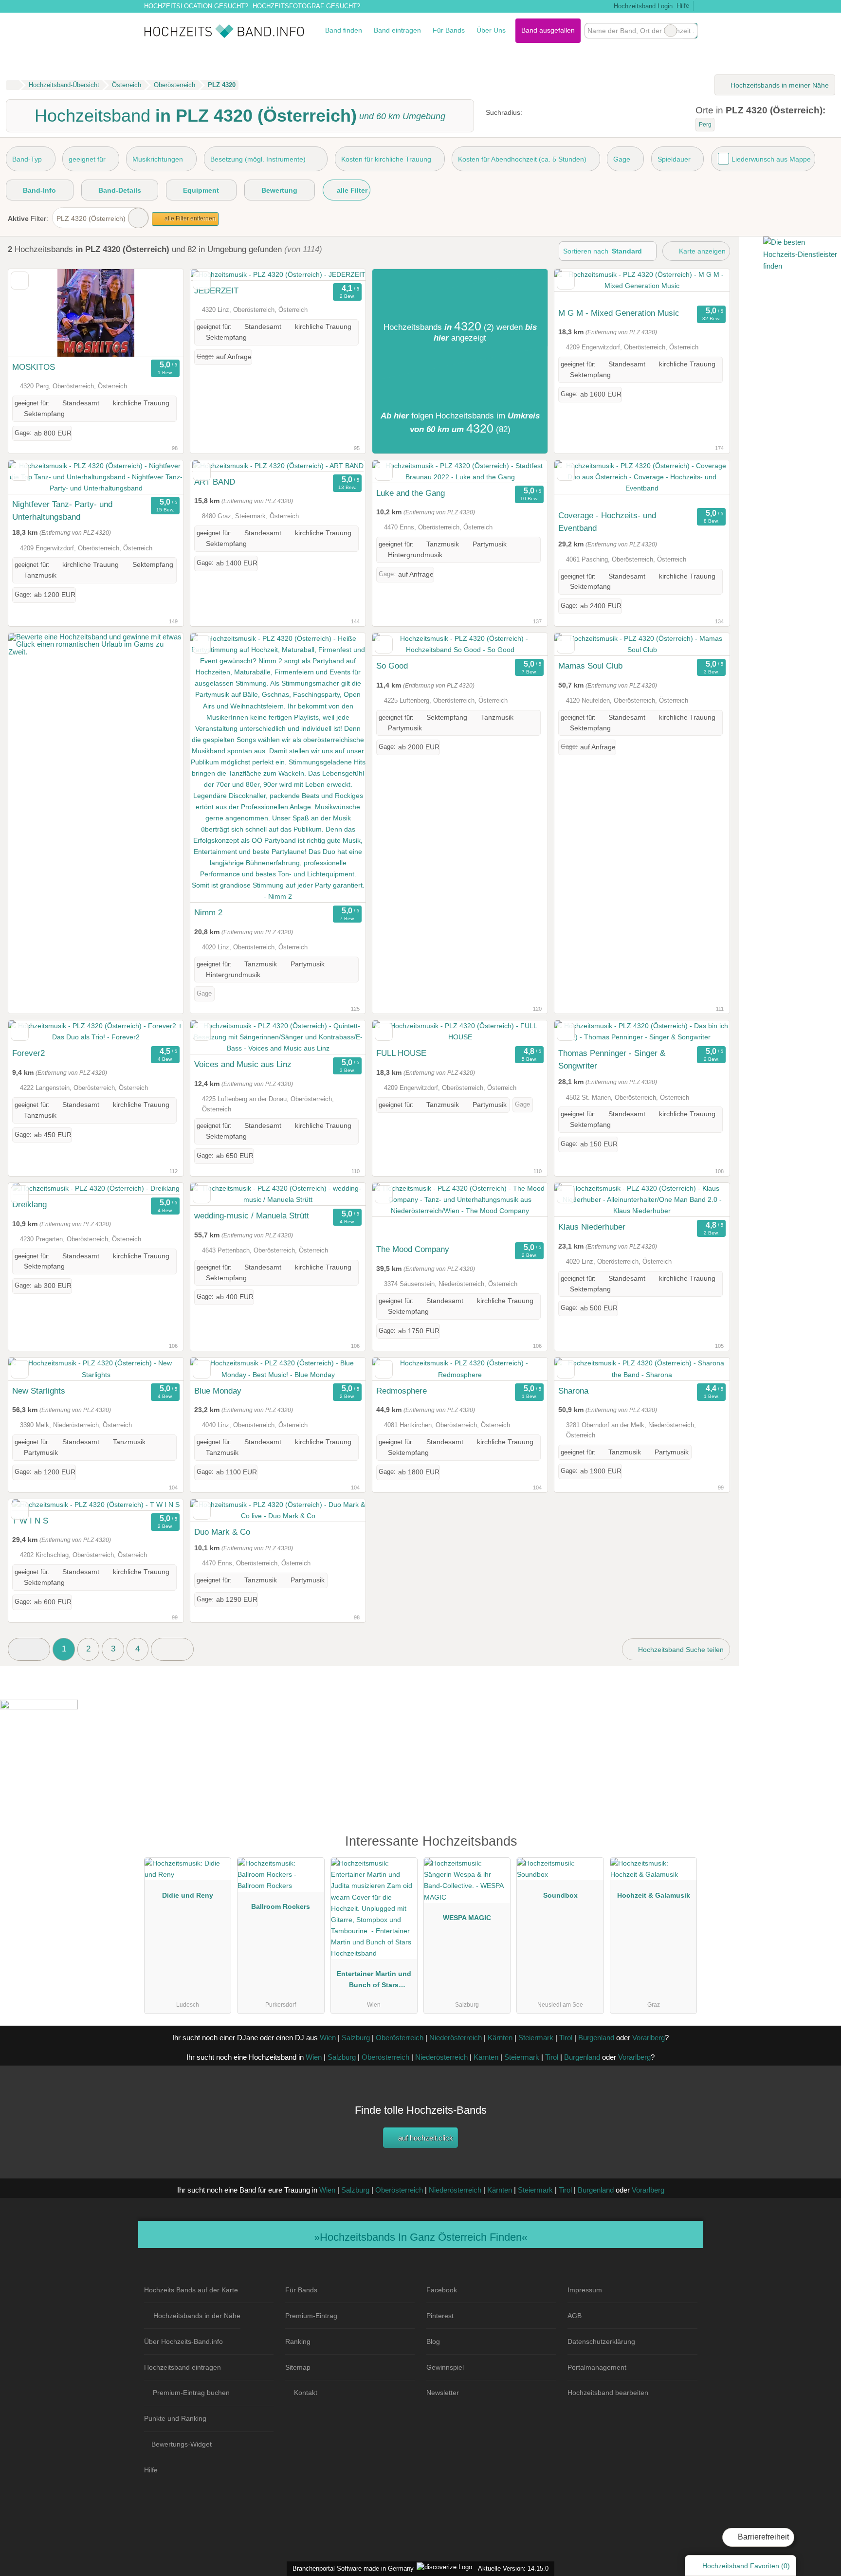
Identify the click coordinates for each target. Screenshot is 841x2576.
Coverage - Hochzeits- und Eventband (607, 522)
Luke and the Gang (411, 493)
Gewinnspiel (445, 2367)
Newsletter (443, 2393)
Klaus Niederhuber (592, 1227)
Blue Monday (218, 1391)
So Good (392, 666)
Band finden (344, 30)
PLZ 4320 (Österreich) (91, 218)
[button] (29, 1649)
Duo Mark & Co (222, 1532)
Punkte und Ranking (175, 2418)
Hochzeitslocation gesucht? (196, 6)
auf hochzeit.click (425, 2138)
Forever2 (28, 1053)
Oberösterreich (400, 2038)
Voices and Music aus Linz (243, 1064)
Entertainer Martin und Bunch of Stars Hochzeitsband (374, 1981)
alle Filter (351, 190)
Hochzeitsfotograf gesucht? (306, 6)
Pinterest (440, 2316)
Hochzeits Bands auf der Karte (191, 2290)
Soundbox (560, 1895)
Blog (433, 2341)
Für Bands (449, 30)
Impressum (585, 2290)
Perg (705, 125)
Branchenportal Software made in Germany (351, 2568)
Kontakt (306, 2393)
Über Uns (491, 30)
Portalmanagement (597, 2367)
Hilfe (683, 6)
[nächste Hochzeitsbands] (172, 1649)
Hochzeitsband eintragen (183, 2367)
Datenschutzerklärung (601, 2341)
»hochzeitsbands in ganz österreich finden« (421, 2237)
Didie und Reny (188, 1895)
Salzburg (356, 2038)
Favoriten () (746, 2566)
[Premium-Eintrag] (683, 1846)
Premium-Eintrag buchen (191, 2393)
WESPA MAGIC (467, 1918)
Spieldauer (674, 159)
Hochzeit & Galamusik (654, 1895)
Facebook (442, 2290)
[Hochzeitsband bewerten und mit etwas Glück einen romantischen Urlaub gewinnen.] (96, 652)
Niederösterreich (456, 2038)
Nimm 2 (208, 912)
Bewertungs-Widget (182, 2444)
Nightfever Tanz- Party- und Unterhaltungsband (62, 510)
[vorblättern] (159, 313)
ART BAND (215, 482)
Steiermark (536, 2038)
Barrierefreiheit (762, 2537)
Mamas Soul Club (590, 666)
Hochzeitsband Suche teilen (680, 1650)
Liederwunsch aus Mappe (771, 159)
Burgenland (596, 2038)
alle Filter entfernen (189, 218)
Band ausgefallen (548, 30)
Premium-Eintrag (311, 2316)
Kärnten (500, 2038)
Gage (622, 159)
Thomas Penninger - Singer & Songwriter (612, 1059)
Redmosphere (402, 1391)
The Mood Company (413, 1249)
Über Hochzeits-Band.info (183, 2341)
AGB (575, 2316)
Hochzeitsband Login (642, 6)
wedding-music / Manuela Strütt (252, 1215)
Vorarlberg (649, 2038)
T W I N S (30, 1521)
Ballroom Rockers (281, 1906)
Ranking (298, 2341)
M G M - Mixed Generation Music (619, 313)
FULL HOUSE (401, 1053)
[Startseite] (12, 85)
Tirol (566, 2038)
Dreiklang (29, 1204)
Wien (328, 2038)
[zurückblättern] (33, 313)
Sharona (573, 1391)
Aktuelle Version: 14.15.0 (513, 2568)
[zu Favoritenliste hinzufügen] (20, 281)
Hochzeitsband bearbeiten (608, 2393)
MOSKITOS (34, 367)
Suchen (690, 31)
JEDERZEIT (216, 290)
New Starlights (39, 1391)
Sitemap (298, 2367)
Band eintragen (397, 30)
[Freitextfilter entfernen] (671, 31)
